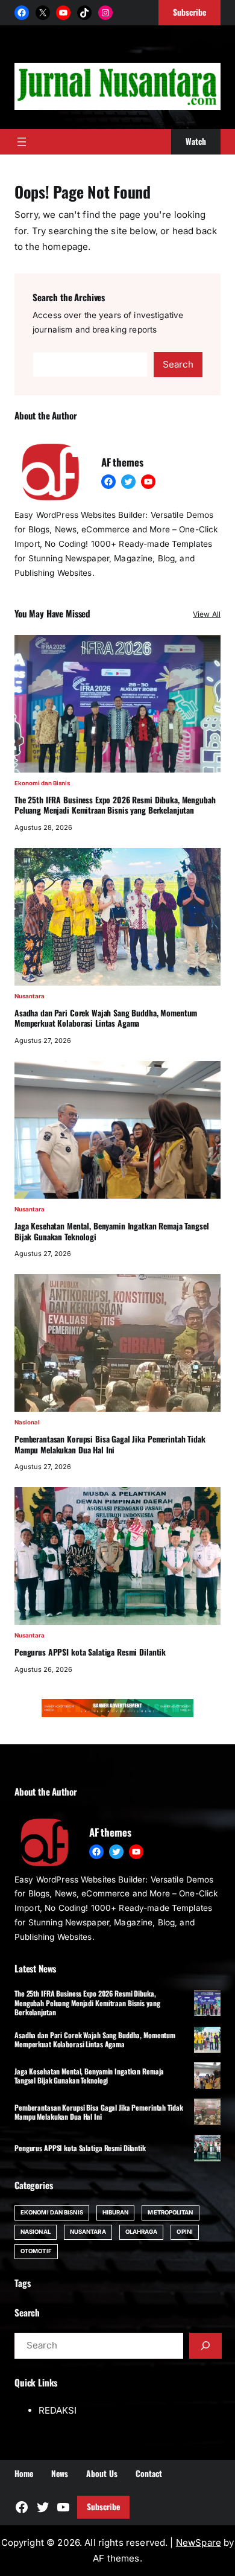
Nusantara (30, 996)
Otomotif (36, 2251)
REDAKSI (58, 2410)
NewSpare (199, 2543)
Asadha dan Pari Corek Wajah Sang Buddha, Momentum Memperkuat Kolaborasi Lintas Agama (106, 1019)
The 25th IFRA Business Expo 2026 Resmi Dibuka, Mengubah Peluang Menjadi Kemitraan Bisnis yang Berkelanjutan (115, 805)
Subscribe (103, 2507)
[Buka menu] (22, 142)
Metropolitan (170, 2212)
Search (178, 364)
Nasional (27, 1422)
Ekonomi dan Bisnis (42, 783)
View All (207, 614)
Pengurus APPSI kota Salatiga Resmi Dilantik (90, 1653)
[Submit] (205, 2345)
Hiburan (116, 2212)
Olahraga (142, 2232)
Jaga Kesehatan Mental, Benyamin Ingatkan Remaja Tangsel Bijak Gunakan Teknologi (111, 1232)
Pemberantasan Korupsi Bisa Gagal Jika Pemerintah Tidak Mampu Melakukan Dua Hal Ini (110, 1445)
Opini (184, 2232)
